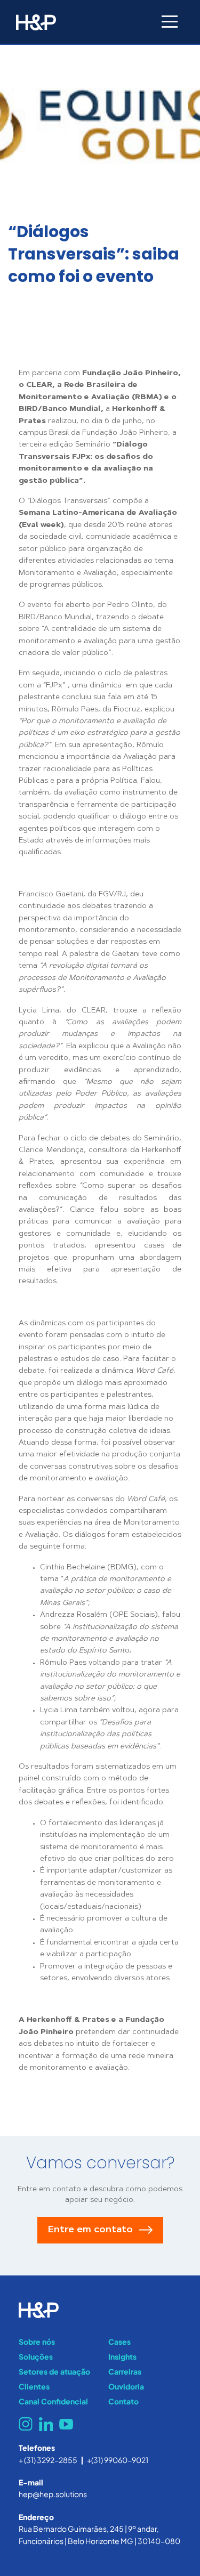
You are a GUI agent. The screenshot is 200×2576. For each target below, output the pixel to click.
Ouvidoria (126, 2386)
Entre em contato (90, 2230)
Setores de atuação (54, 2371)
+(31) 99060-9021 (118, 2460)
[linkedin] (46, 2424)
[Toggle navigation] (170, 22)
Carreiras (125, 2371)
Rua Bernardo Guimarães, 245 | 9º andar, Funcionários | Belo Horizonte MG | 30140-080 (99, 2534)
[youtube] (66, 2424)
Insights (122, 2356)
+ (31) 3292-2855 (48, 2460)
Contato (123, 2401)
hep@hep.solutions (53, 2494)
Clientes (34, 2386)
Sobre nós (37, 2342)
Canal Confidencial (53, 2401)
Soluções (36, 2356)
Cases (119, 2342)
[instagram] (26, 2424)
